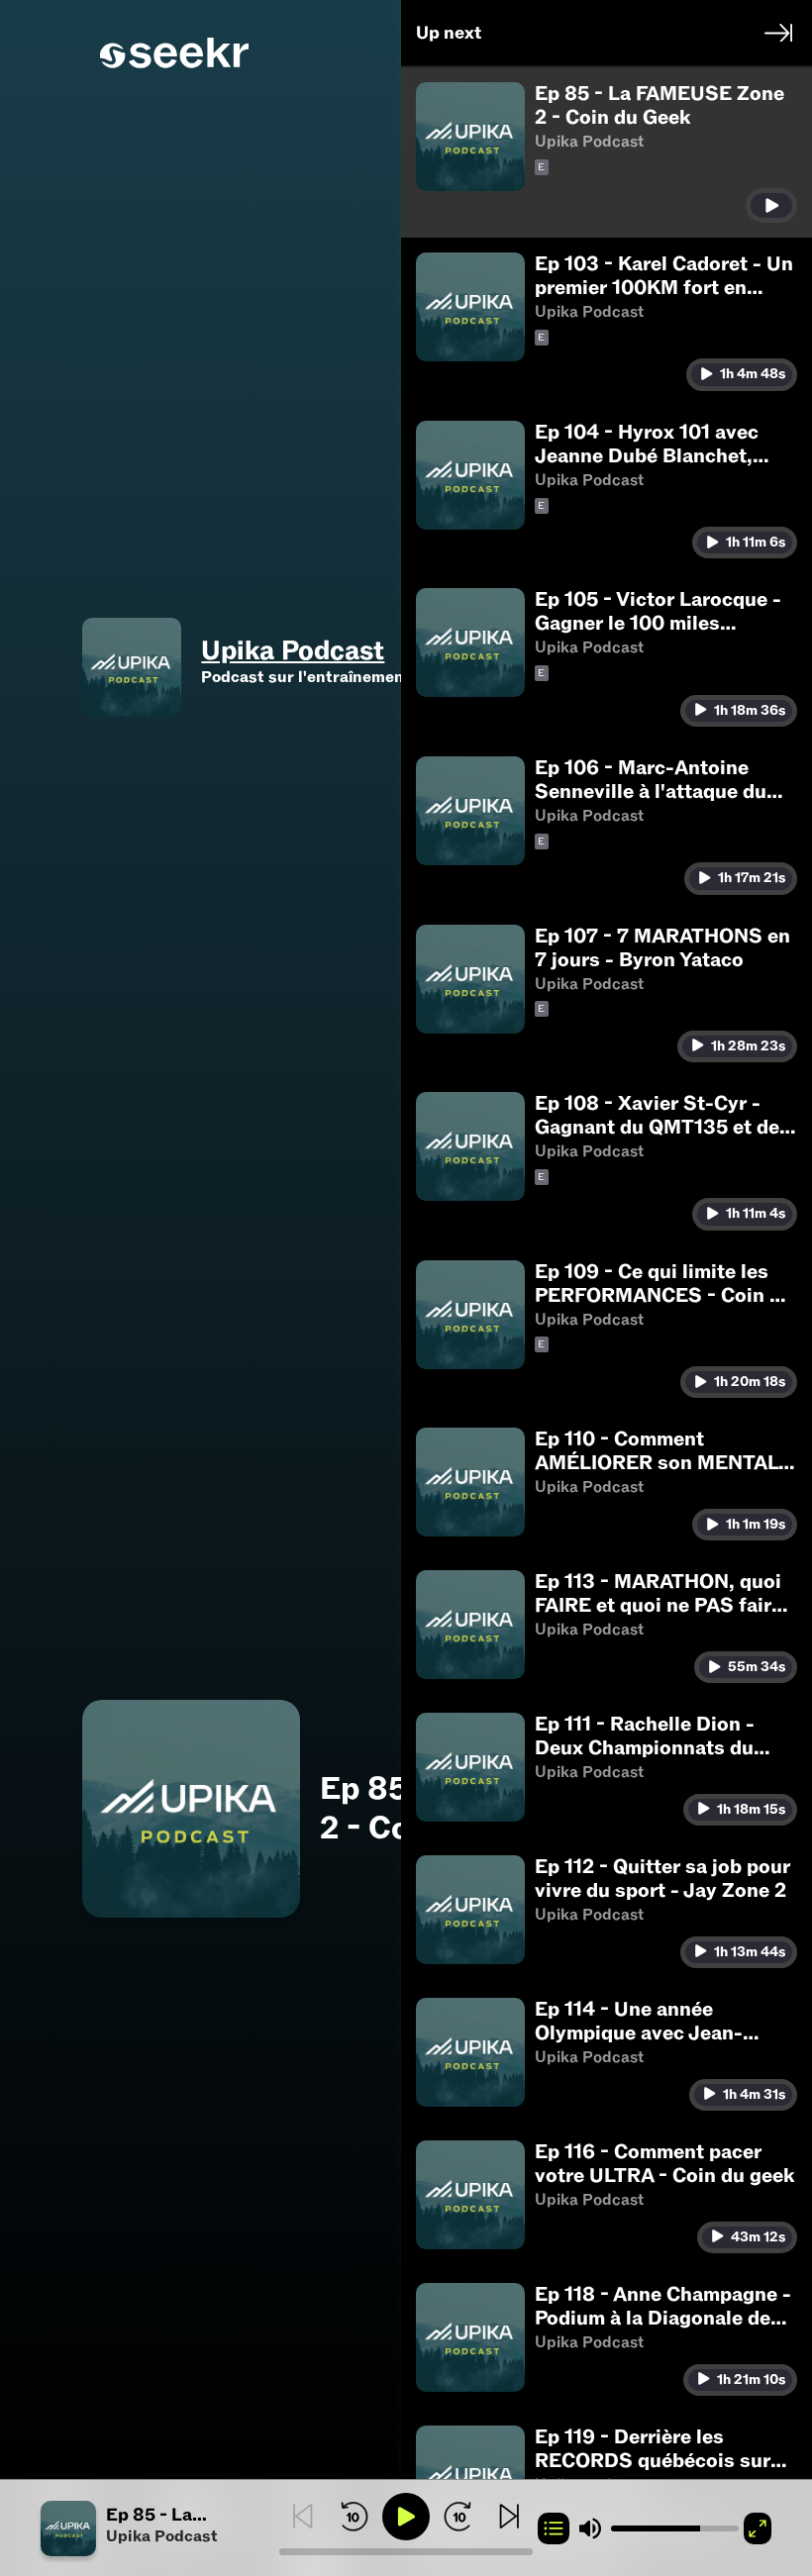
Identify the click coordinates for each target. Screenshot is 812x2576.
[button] (160, 2528)
